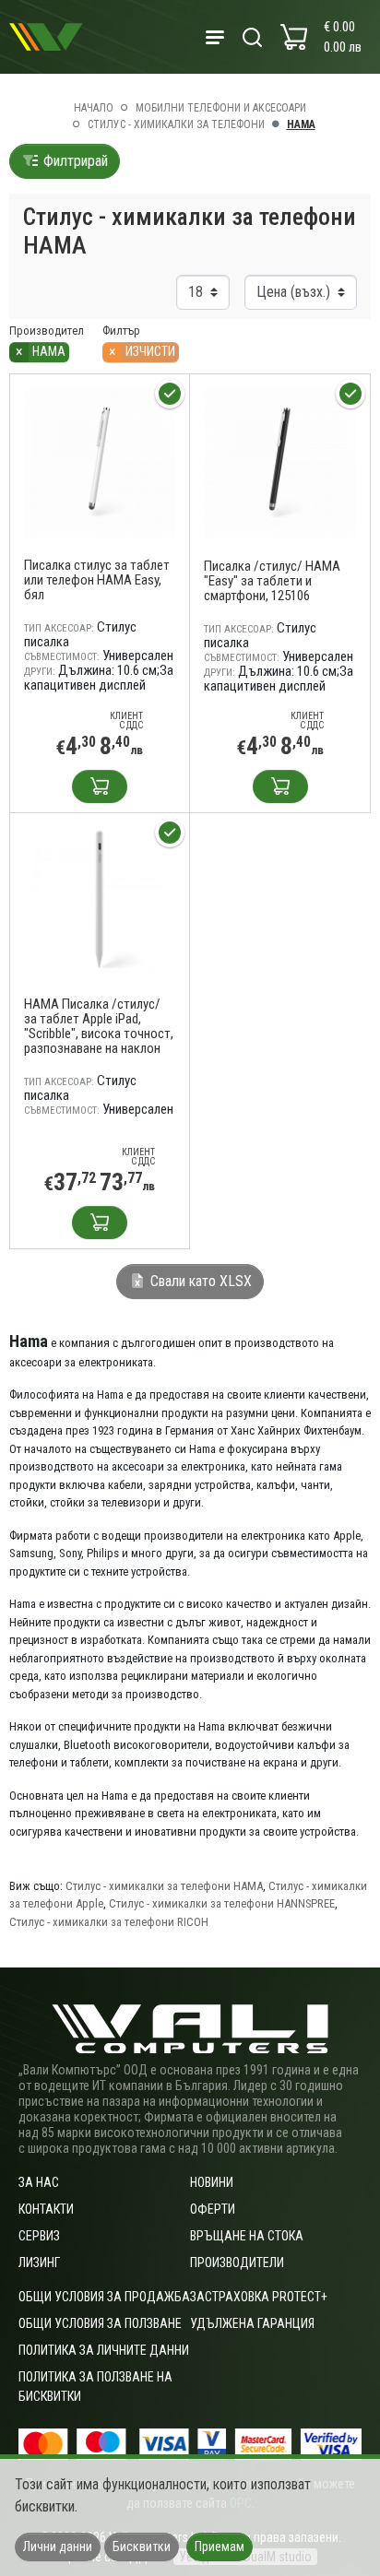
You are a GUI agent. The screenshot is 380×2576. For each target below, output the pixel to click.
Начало (94, 108)
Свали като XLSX (199, 1281)
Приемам (220, 2546)
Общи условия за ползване (100, 2323)
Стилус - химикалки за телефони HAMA (164, 1886)
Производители (237, 2263)
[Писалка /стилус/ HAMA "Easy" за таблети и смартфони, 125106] (280, 462)
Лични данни (58, 2546)
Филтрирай (74, 161)
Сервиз (39, 2236)
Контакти (46, 2209)
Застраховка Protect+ (259, 2297)
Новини (212, 2182)
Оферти (213, 2209)
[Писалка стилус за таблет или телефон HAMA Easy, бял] (100, 462)
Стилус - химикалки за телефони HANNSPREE (222, 1903)
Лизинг (39, 2263)
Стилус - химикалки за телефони (176, 124)
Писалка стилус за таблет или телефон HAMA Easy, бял (97, 580)
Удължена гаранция (252, 2323)
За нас (39, 2182)
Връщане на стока (247, 2236)
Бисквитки (142, 2546)
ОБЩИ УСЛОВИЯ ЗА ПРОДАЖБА (104, 2297)
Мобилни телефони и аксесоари (221, 108)
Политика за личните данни (104, 2350)
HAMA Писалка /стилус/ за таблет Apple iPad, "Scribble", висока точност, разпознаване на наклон (99, 1026)
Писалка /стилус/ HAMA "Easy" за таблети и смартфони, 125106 (272, 581)
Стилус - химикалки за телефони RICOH (109, 1922)
